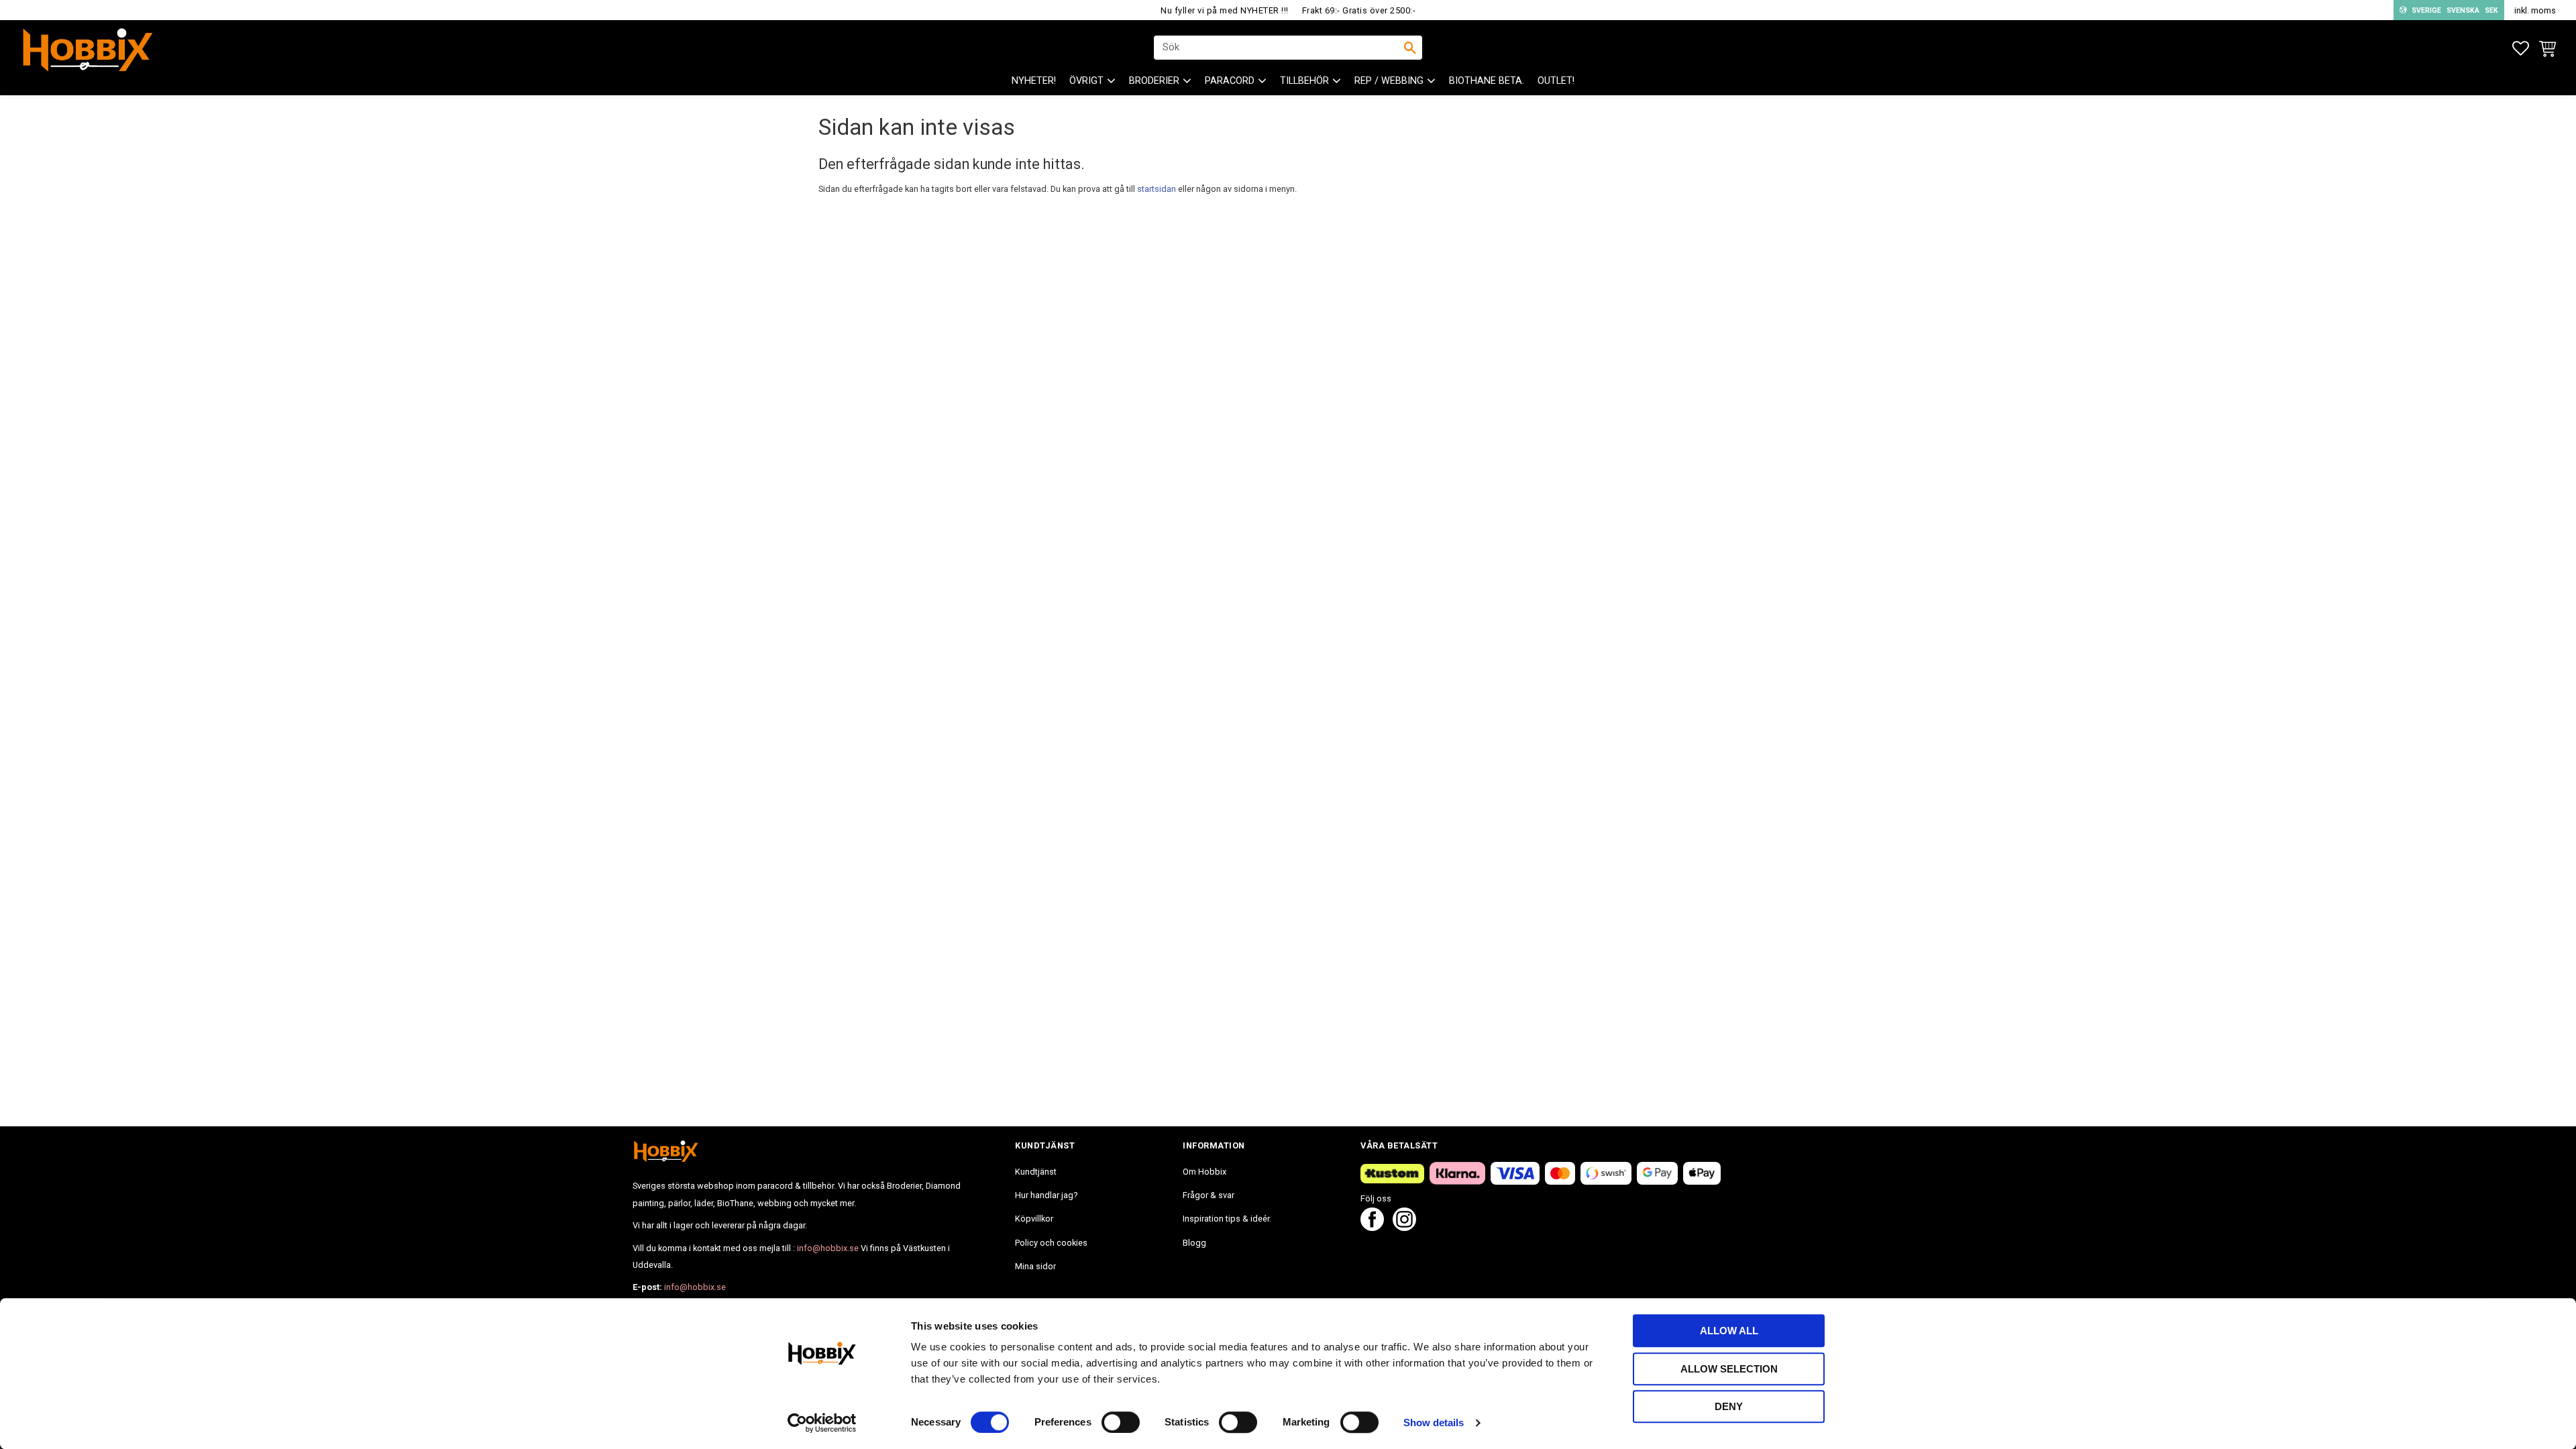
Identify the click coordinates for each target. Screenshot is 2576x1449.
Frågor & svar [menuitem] (1209, 1195)
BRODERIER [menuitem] (1154, 81)
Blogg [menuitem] (1194, 1243)
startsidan (1157, 189)
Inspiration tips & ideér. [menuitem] (1227, 1219)
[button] (2521, 49)
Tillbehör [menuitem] (1304, 81)
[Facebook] (1372, 1227)
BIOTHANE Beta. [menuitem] (1487, 81)
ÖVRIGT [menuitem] (1086, 81)
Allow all (1729, 1331)
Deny (1729, 1406)
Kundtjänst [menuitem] (1036, 1172)
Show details (1434, 1423)
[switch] (1121, 1422)
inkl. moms (2535, 10)
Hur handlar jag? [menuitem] (1046, 1195)
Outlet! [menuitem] (1556, 81)
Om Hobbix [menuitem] (1204, 1172)
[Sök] (1410, 48)
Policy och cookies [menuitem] (1051, 1243)
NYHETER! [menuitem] (1034, 81)
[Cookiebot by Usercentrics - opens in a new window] (822, 1423)
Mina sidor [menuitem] (1035, 1266)
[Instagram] (1404, 1227)
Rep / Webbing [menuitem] (1389, 81)
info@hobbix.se (828, 1248)
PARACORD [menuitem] (1230, 81)
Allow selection (1729, 1369)
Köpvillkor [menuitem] (1034, 1219)
